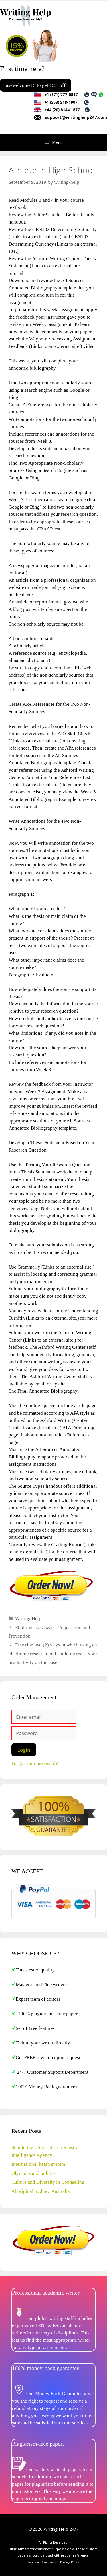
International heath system (38, 2164)
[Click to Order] (51, 1601)
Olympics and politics (34, 2173)
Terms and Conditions (42, 2562)
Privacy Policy (70, 2562)
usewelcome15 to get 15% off (36, 85)
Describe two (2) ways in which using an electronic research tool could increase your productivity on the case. (53, 1654)
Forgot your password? (35, 1763)
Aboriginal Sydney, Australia (41, 2191)
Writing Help (28, 1619)
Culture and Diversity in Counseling (48, 2182)
